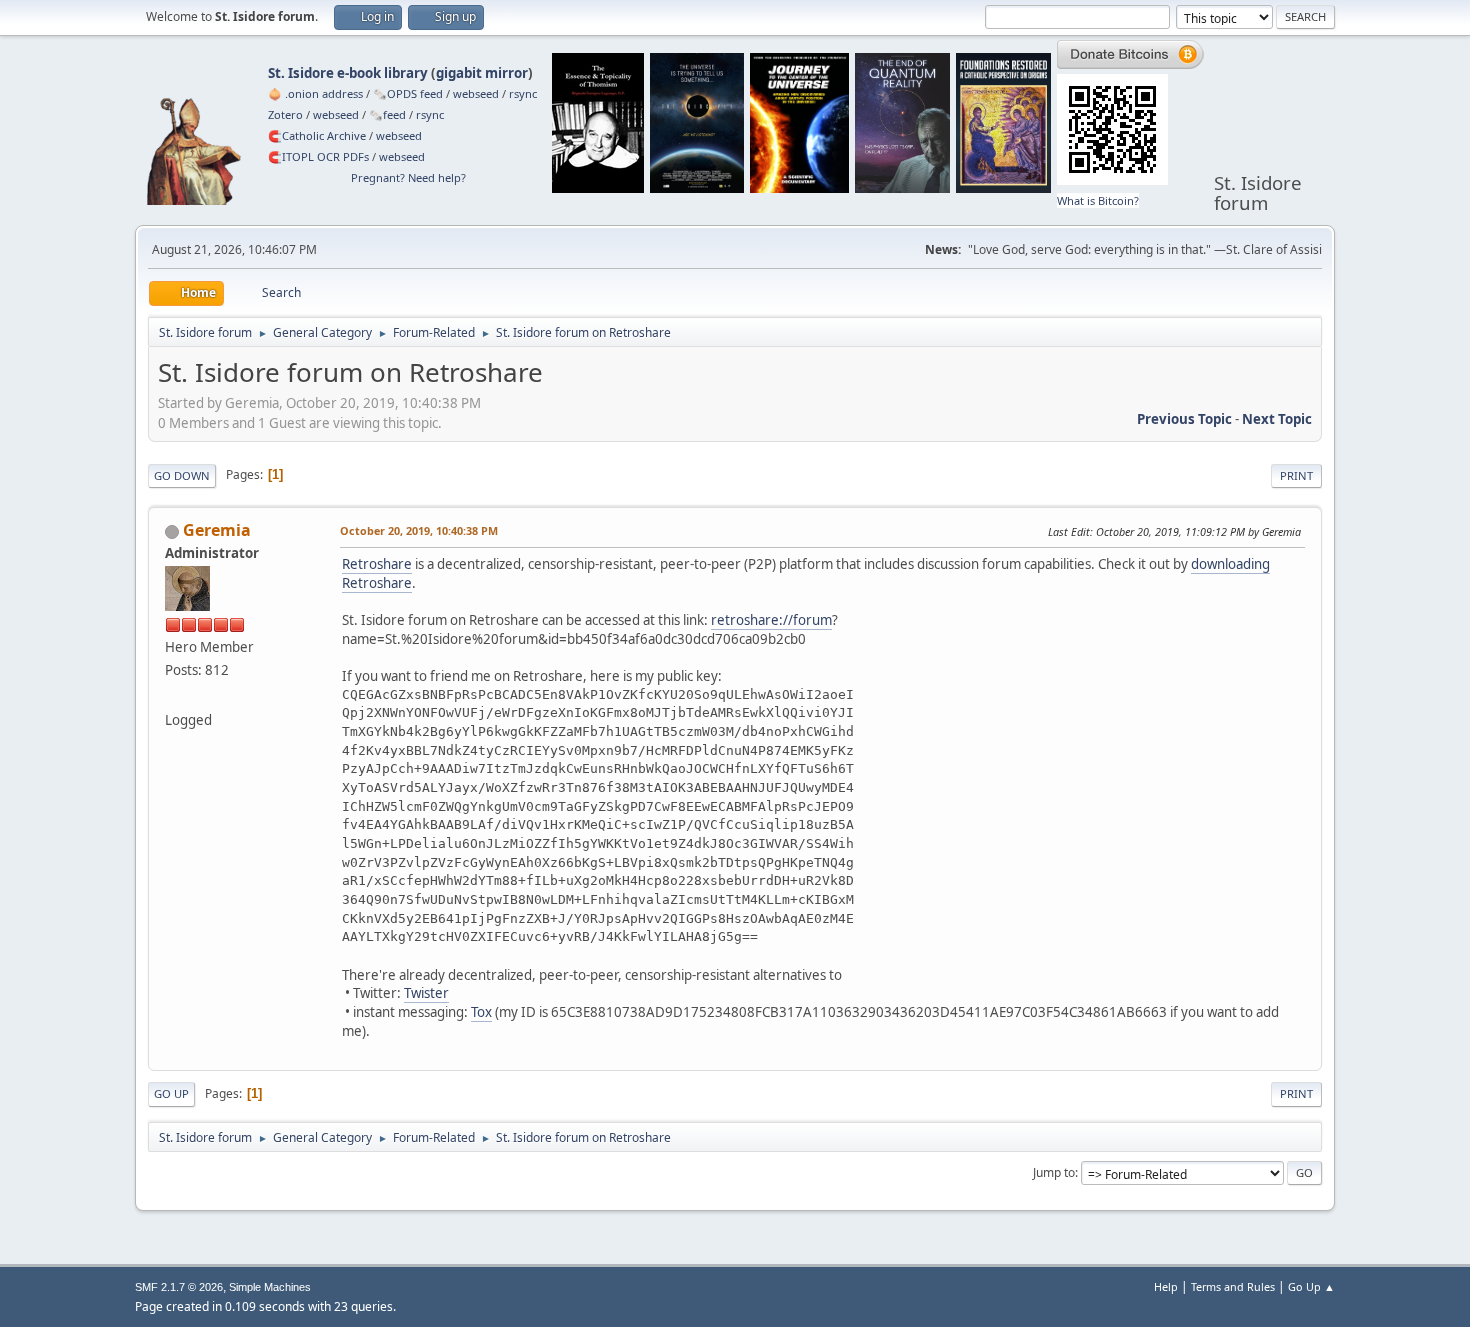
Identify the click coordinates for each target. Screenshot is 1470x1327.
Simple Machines (270, 1287)
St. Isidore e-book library (348, 73)
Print (1296, 475)
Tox (481, 1012)
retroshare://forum (771, 620)
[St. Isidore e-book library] (173, 696)
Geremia (217, 530)
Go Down (182, 475)
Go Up (171, 1093)
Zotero (285, 114)
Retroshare (377, 564)
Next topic (1277, 419)
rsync (523, 93)
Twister (426, 993)
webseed (476, 93)
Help (1166, 1286)
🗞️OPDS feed (408, 93)
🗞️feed (387, 114)
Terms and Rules (1233, 1286)
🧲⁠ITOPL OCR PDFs (318, 156)
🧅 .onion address (315, 93)
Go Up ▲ (1311, 1286)
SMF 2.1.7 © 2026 (179, 1287)
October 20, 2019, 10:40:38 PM (419, 530)
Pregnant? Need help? (408, 177)
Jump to (1054, 1172)
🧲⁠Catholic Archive (317, 135)
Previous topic (1184, 419)
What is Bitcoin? (1098, 200)
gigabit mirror (482, 73)
